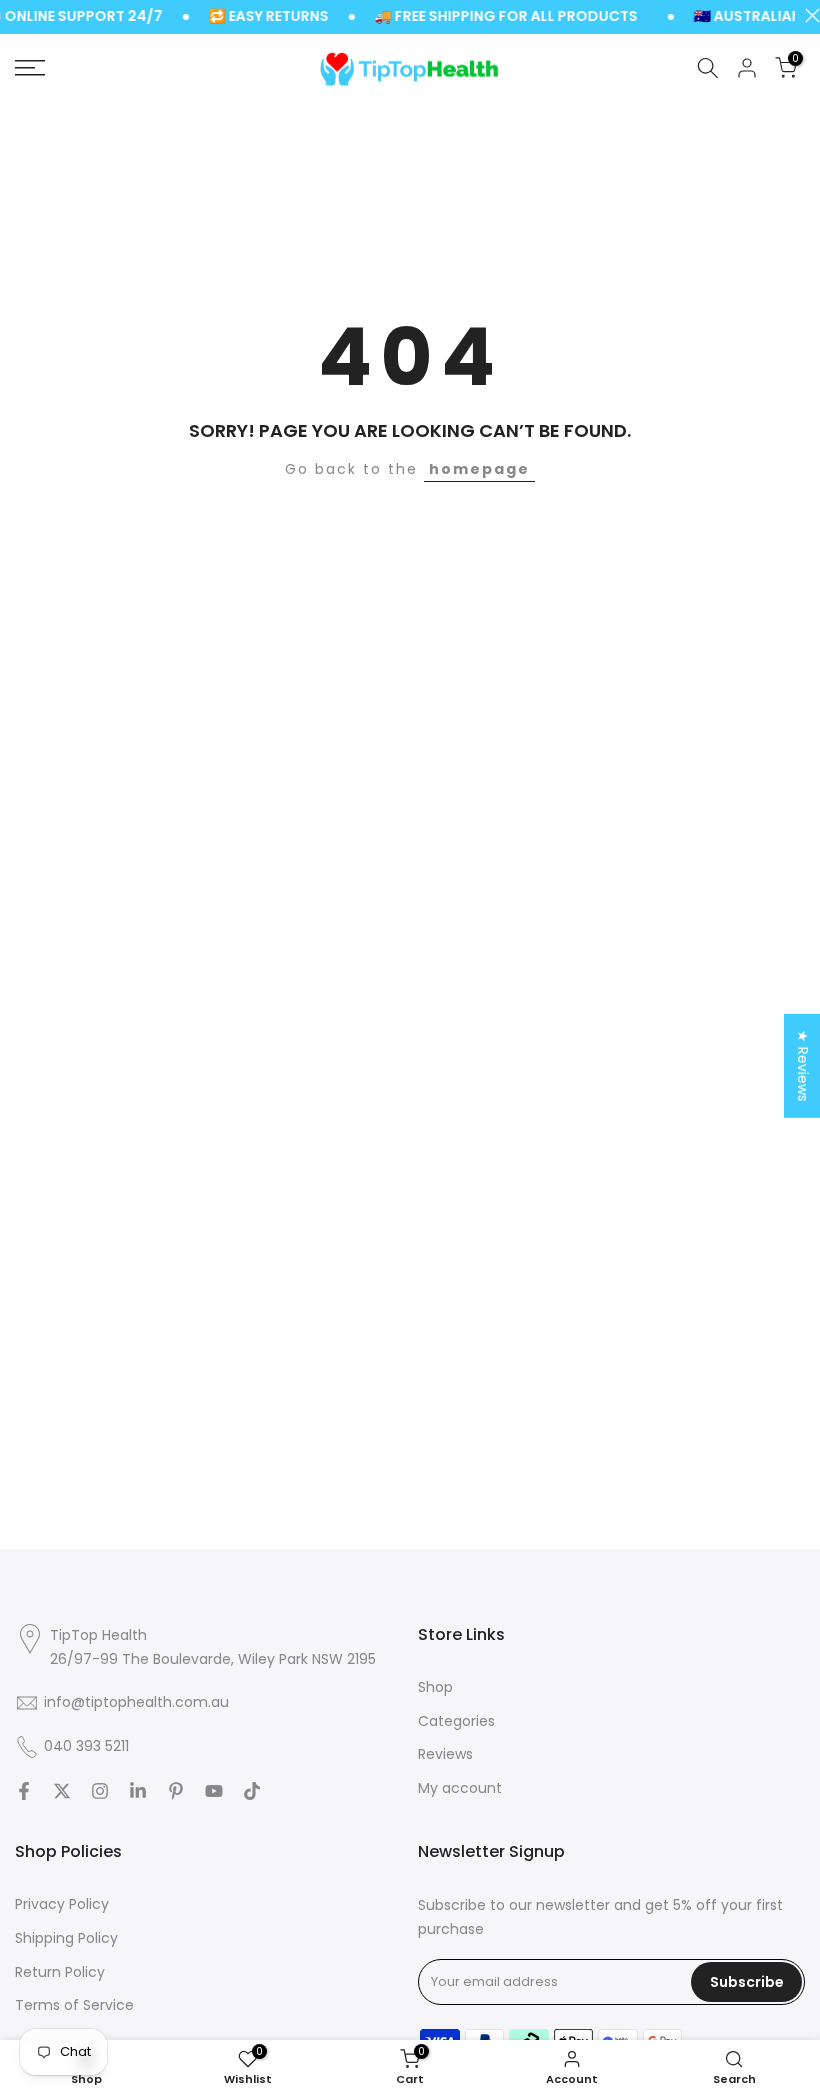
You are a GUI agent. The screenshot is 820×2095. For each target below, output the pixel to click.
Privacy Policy (62, 1904)
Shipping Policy (66, 1938)
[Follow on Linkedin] (138, 1791)
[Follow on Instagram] (100, 1791)
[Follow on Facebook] (24, 1791)
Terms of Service (74, 2005)
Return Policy (60, 1972)
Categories (456, 1721)
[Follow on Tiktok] (252, 1791)
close (807, 15)
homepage (479, 469)
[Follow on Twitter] (62, 1791)
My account (460, 1788)
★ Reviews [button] (803, 1065)
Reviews (445, 1754)
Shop (435, 1687)
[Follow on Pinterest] (176, 1791)
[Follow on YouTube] (214, 1791)
